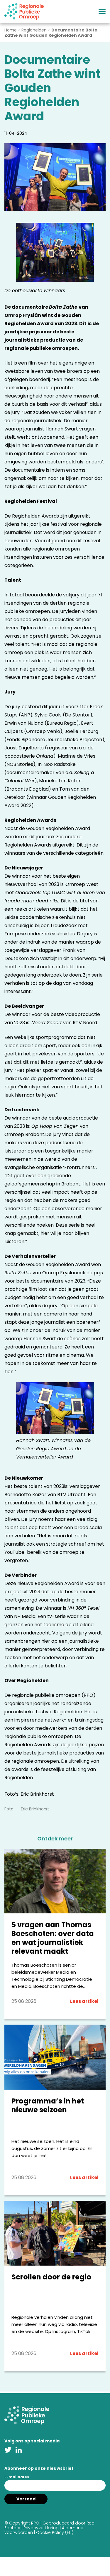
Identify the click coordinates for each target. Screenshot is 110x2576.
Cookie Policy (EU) (55, 2532)
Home (11, 30)
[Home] (24, 11)
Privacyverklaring (41, 2528)
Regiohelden (34, 30)
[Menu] (102, 12)
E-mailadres (17, 2477)
